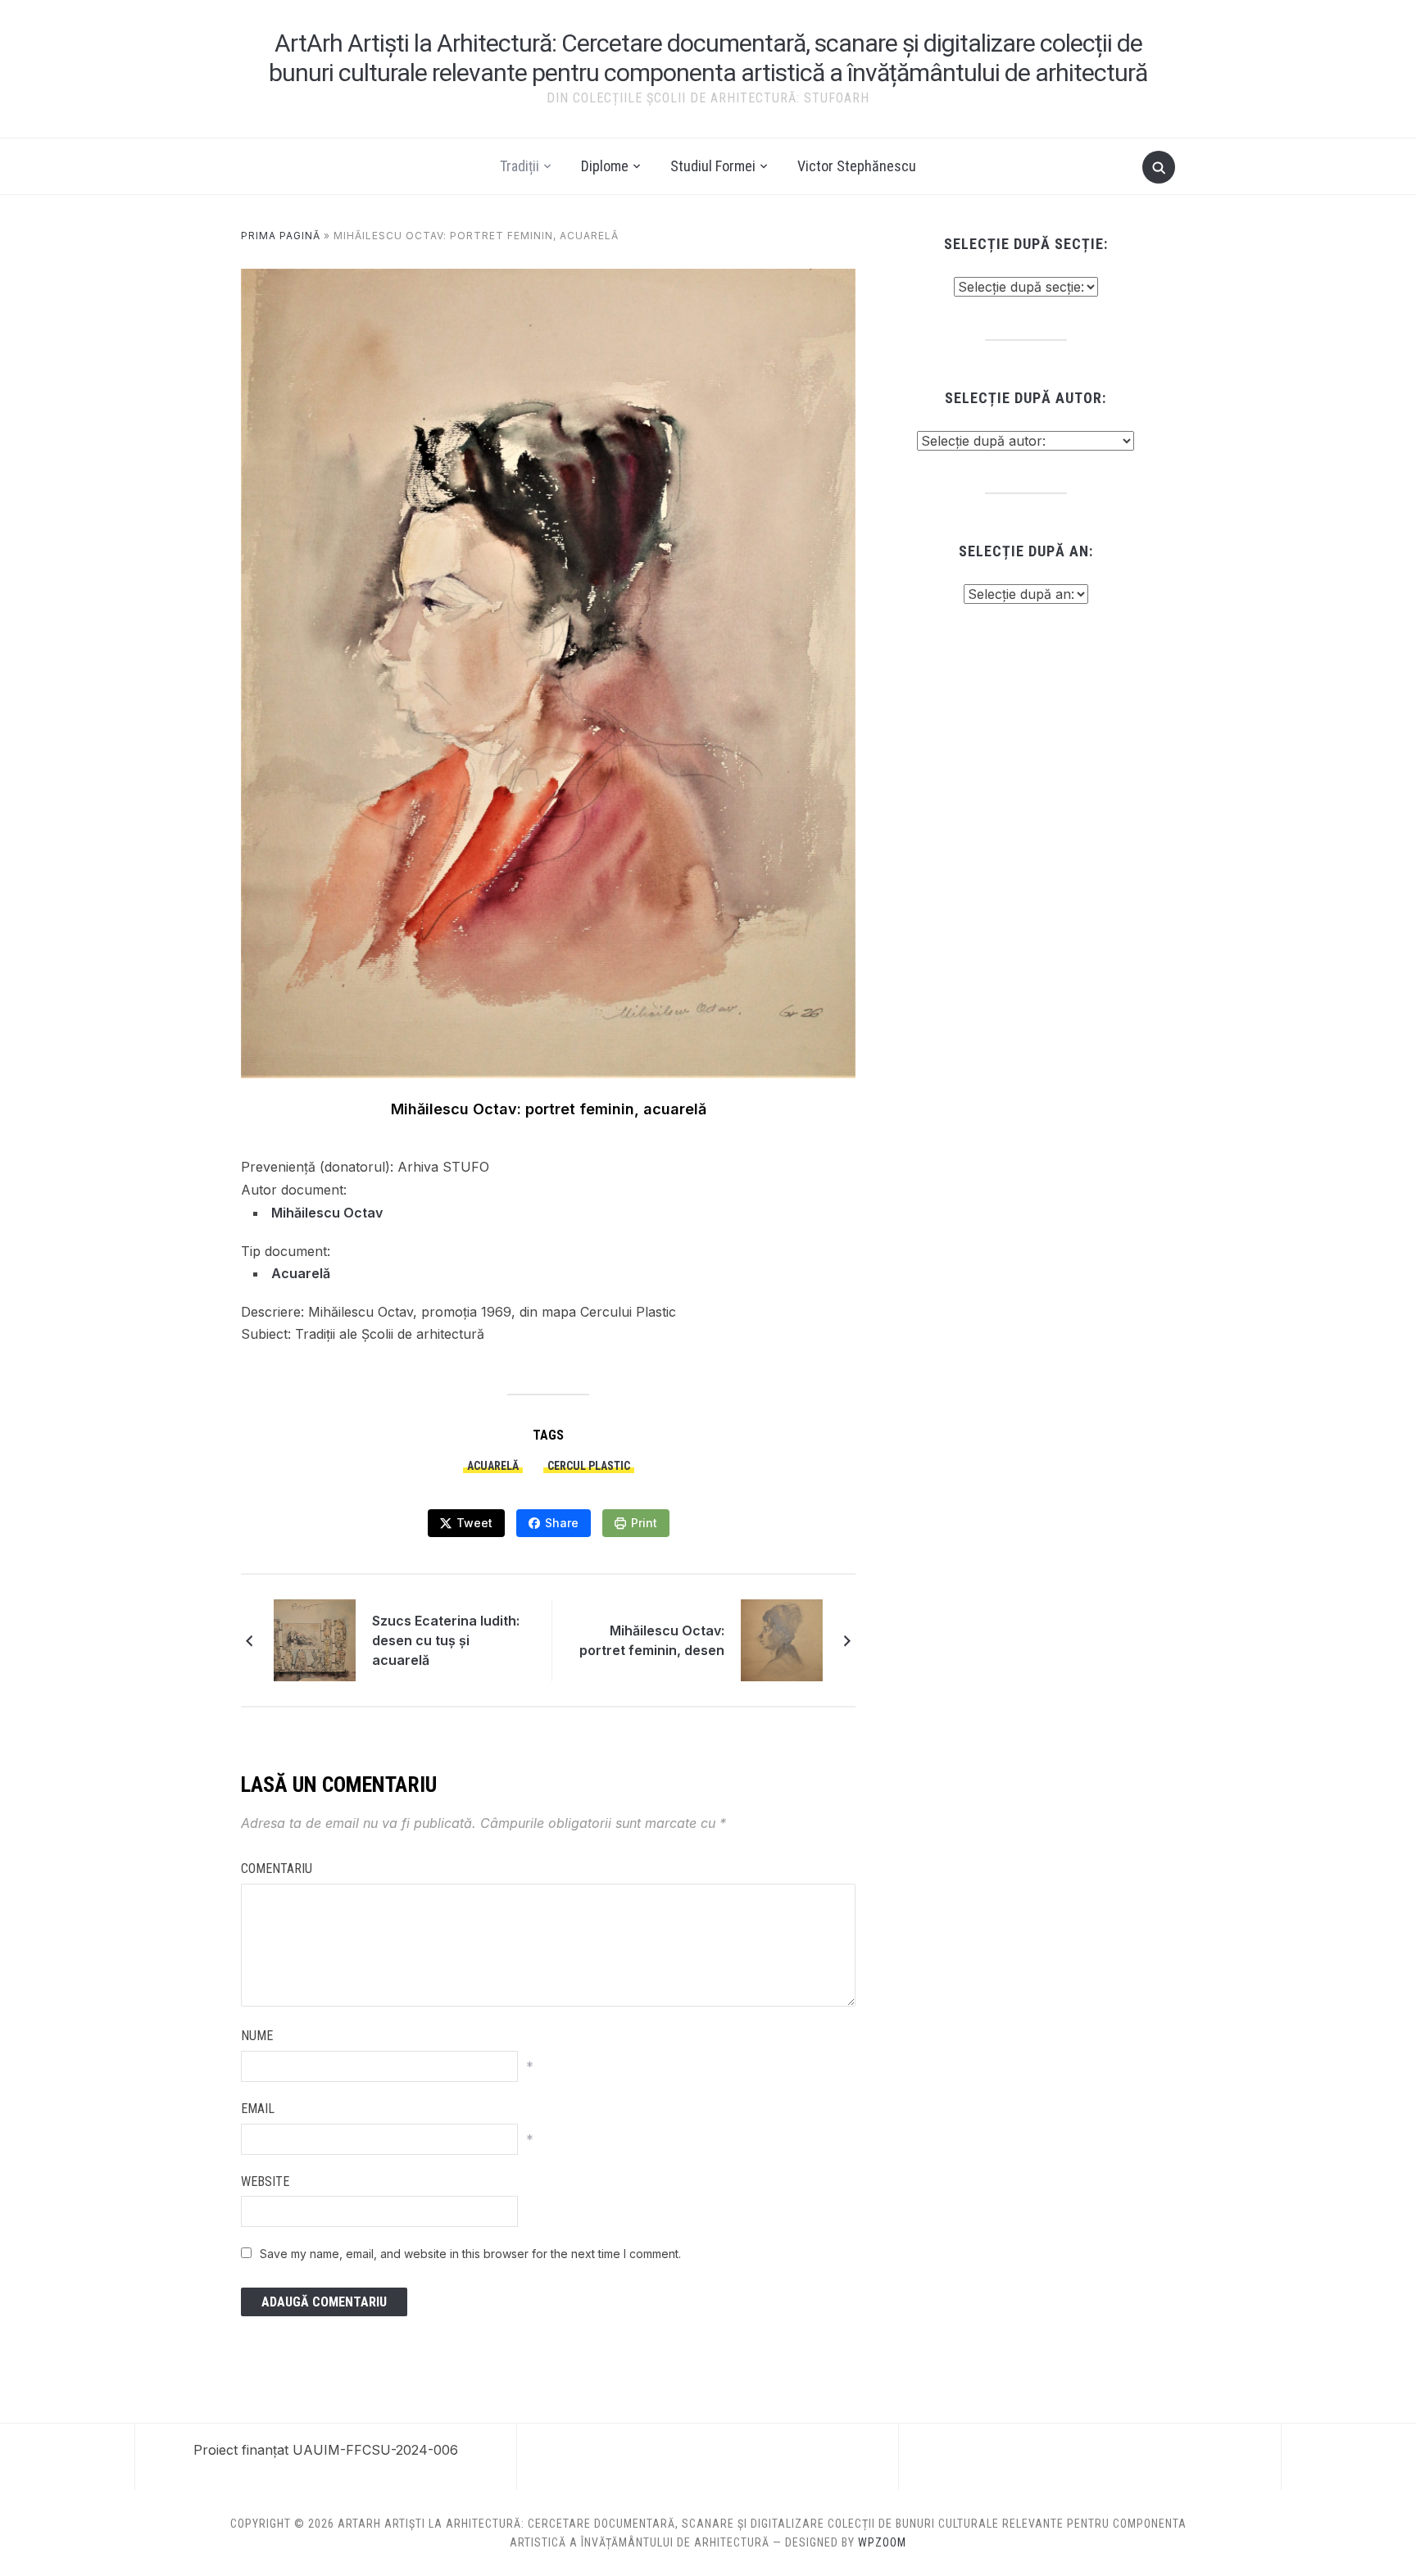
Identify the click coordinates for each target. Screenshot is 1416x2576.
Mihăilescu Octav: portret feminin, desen (652, 1640)
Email (258, 2109)
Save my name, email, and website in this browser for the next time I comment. (470, 2254)
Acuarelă (301, 1273)
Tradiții (520, 166)
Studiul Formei (713, 166)
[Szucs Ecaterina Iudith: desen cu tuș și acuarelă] (315, 1639)
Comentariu (277, 1869)
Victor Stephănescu (857, 166)
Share (562, 1523)
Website (265, 2181)
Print (644, 1523)
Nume (257, 2036)
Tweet (474, 1523)
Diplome (605, 166)
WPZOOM (882, 2542)
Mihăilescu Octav (327, 1213)
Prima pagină (281, 236)
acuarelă (493, 1466)
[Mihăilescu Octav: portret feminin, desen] (782, 1639)
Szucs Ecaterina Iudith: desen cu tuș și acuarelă (446, 1640)
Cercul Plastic (589, 1466)
